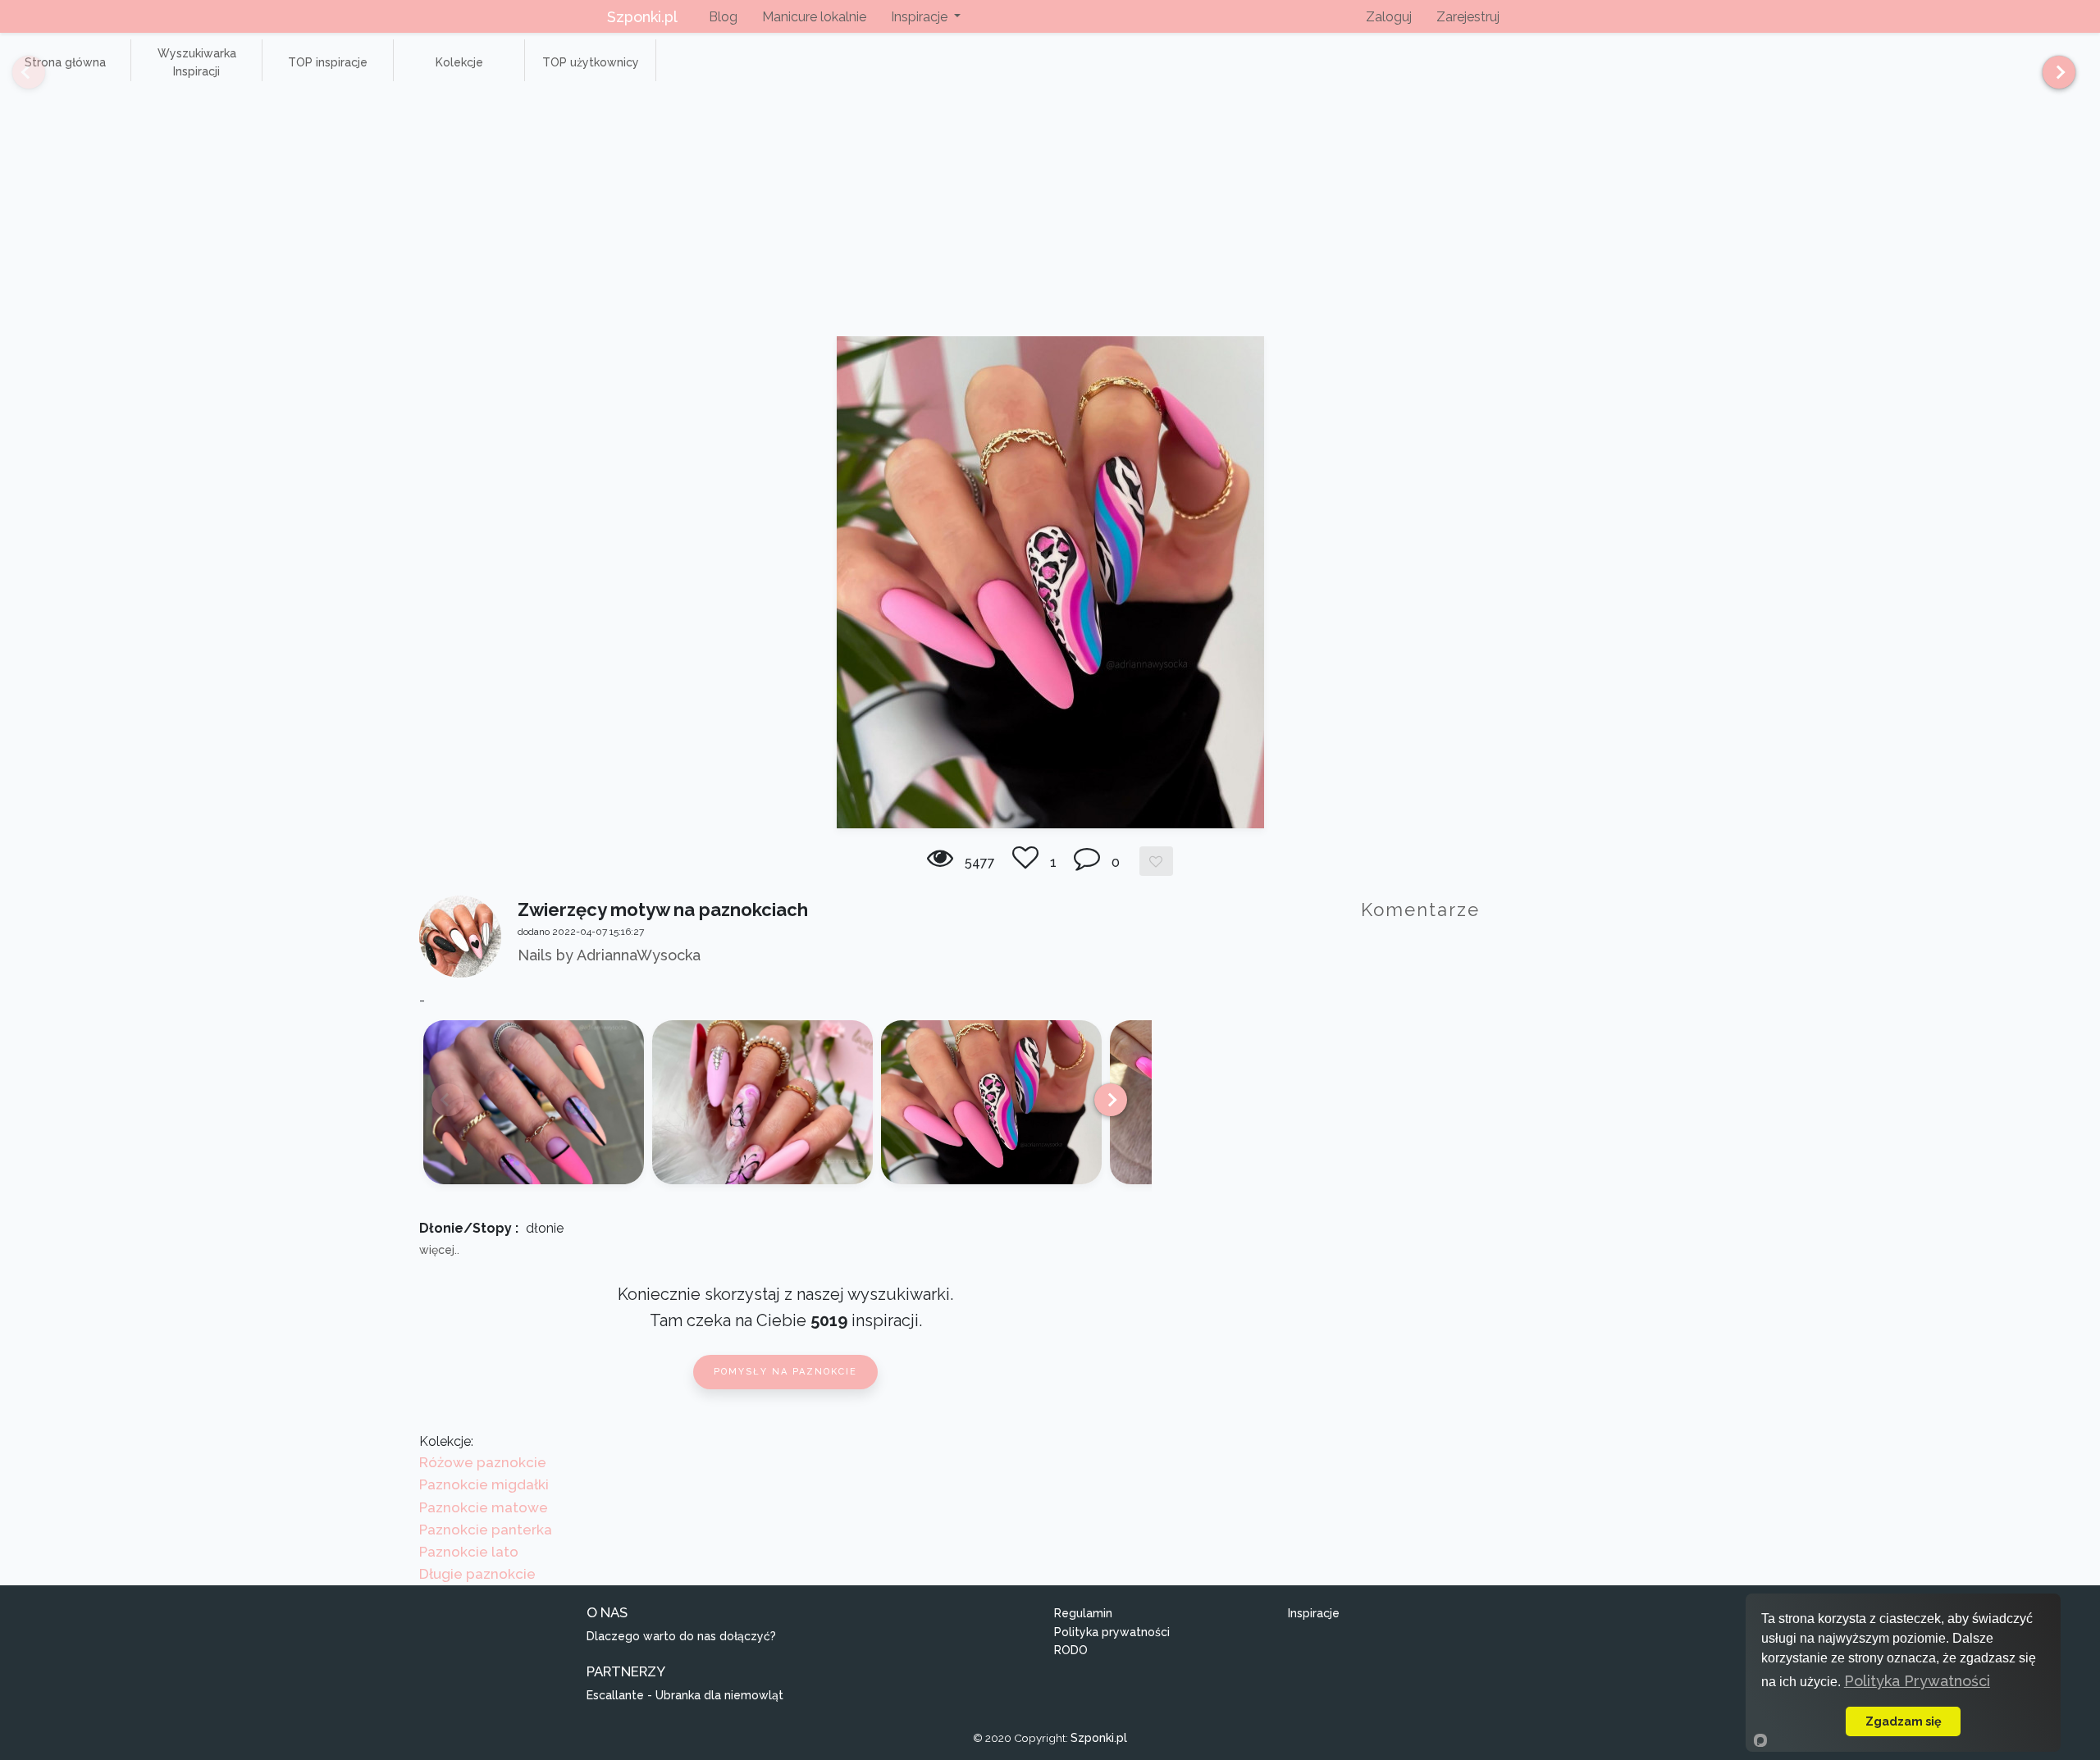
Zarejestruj (1468, 17)
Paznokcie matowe (484, 1507)
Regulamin (1083, 1613)
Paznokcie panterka (486, 1530)
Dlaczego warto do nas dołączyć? (681, 1636)
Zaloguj (1389, 17)
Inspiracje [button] (921, 17)
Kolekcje (459, 62)
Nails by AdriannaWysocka (609, 955)
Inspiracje (1314, 1613)
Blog (723, 17)
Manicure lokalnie (814, 17)
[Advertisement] (1050, 213)
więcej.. (439, 1250)
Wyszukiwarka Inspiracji (197, 62)
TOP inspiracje (328, 62)
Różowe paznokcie (483, 1462)
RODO (1071, 1650)
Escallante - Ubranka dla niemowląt (685, 1695)
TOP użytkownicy (591, 62)
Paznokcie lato (469, 1552)
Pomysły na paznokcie (785, 1372)
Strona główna (65, 62)
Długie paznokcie (477, 1574)
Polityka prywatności (1112, 1632)
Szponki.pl (642, 17)
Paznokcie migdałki (484, 1484)
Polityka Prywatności (1917, 1681)
